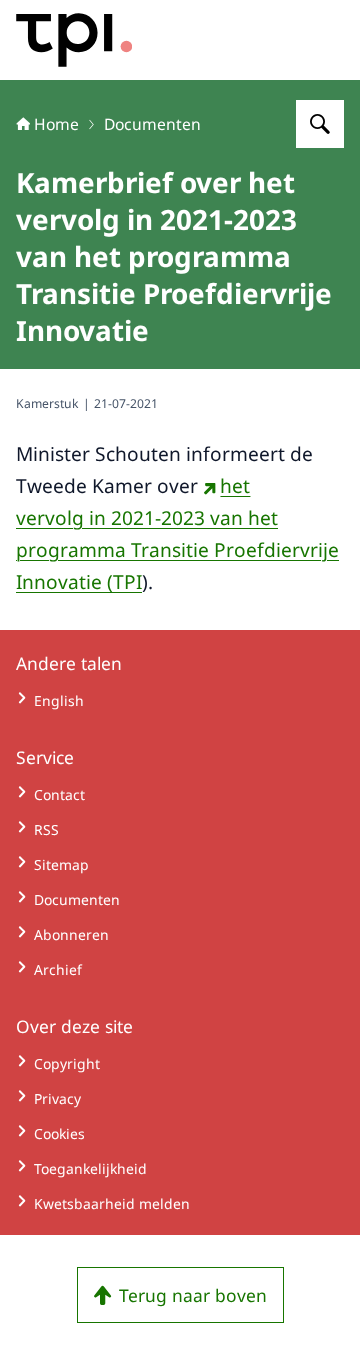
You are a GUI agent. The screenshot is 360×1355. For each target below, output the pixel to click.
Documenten (152, 124)
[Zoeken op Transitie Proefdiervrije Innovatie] (320, 124)
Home (56, 124)
